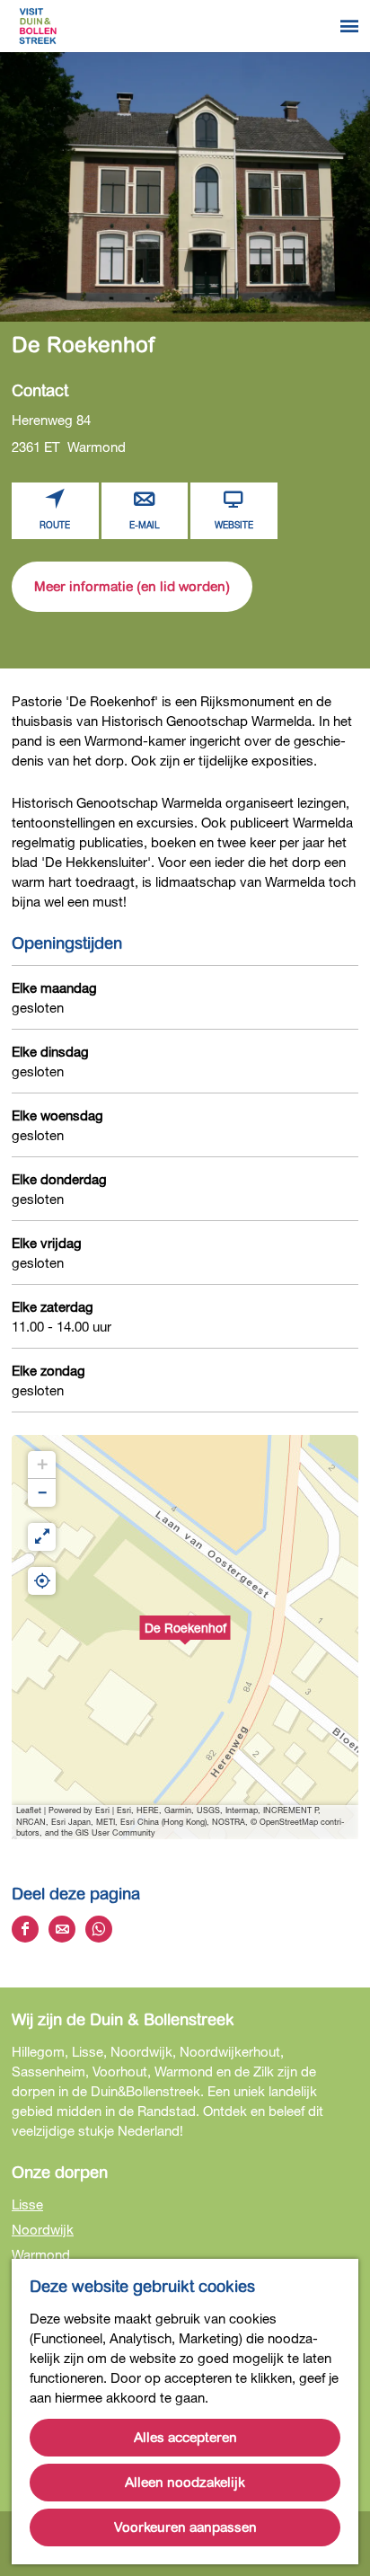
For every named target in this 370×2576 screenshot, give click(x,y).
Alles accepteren (185, 2438)
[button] (185, 1637)
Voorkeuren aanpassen (185, 2527)
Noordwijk (43, 2229)
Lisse (27, 2204)
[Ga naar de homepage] (38, 26)
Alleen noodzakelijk (185, 2483)
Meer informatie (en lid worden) (132, 587)
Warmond (41, 2254)
